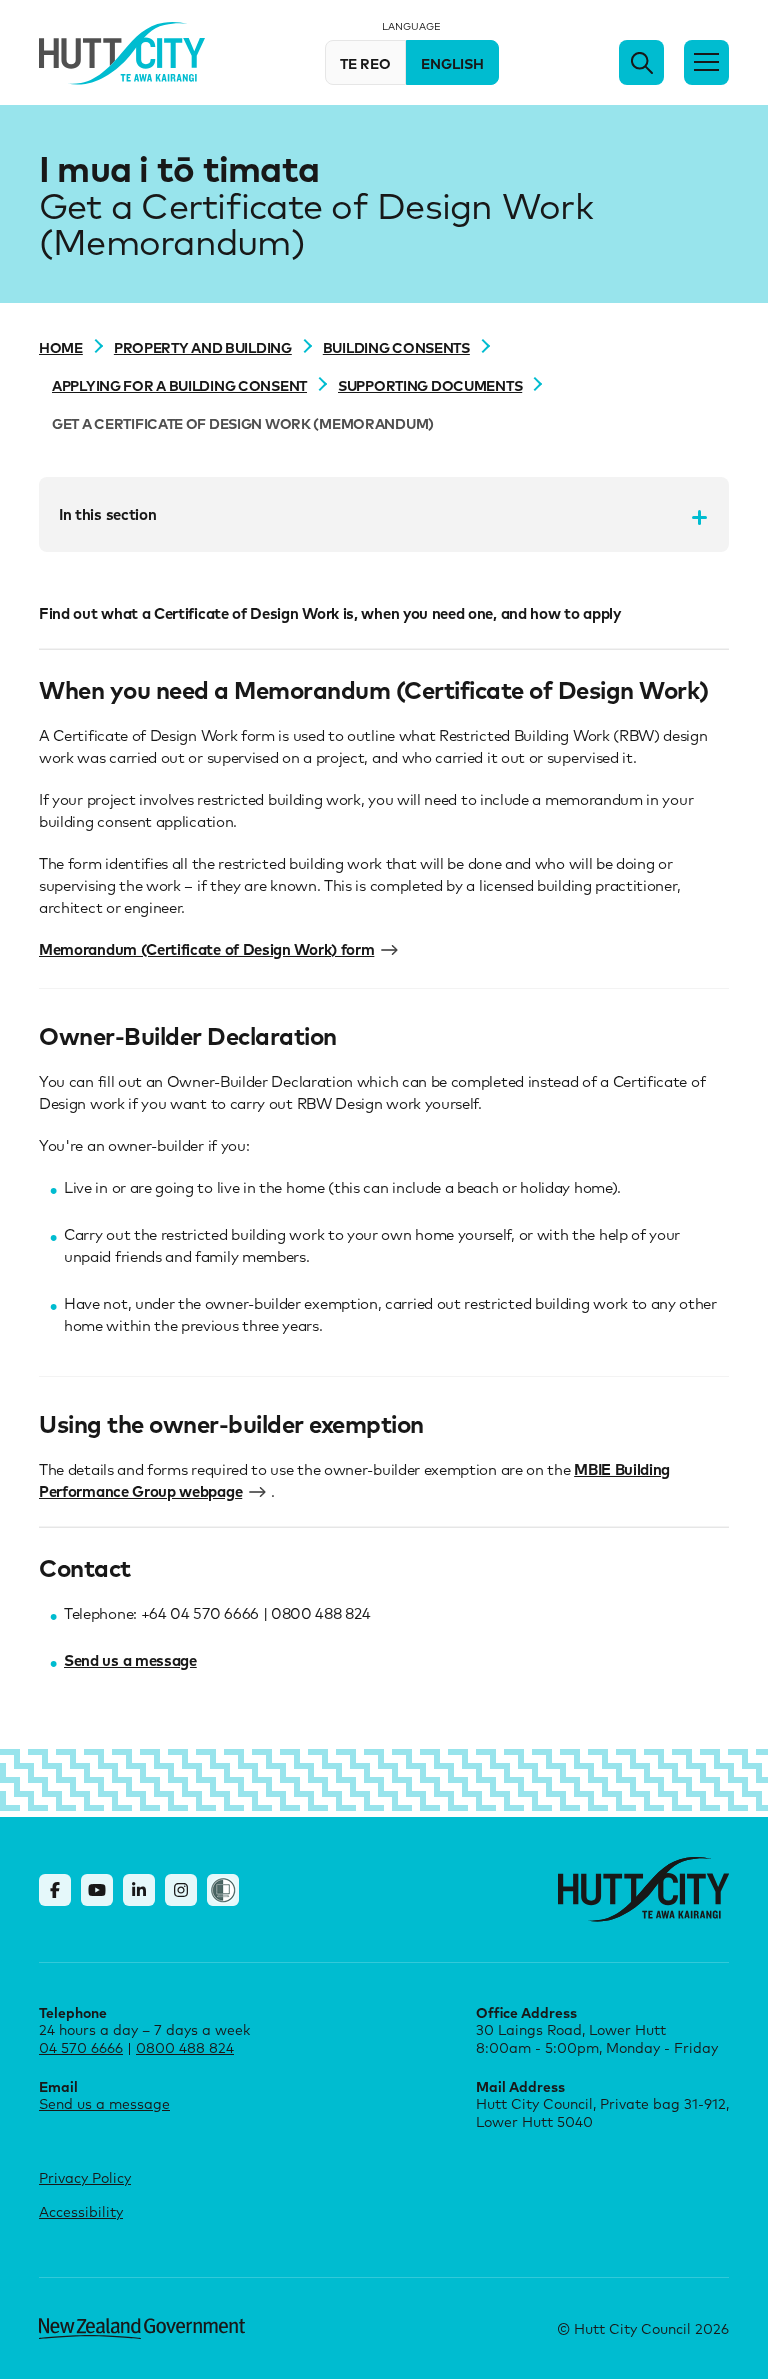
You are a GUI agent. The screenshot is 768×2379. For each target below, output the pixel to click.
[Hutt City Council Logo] (122, 53)
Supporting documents (430, 385)
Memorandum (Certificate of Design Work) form (206, 949)
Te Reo (365, 63)
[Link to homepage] (643, 1889)
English (452, 63)
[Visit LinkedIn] (139, 1890)
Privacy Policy (85, 2177)
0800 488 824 (185, 2047)
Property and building (203, 347)
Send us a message (130, 1660)
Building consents (396, 347)
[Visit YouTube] (97, 1890)
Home (61, 347)
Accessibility (81, 2211)
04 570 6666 (81, 2047)
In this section (107, 514)
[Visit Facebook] (55, 1890)
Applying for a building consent (179, 385)
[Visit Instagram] (181, 1890)
